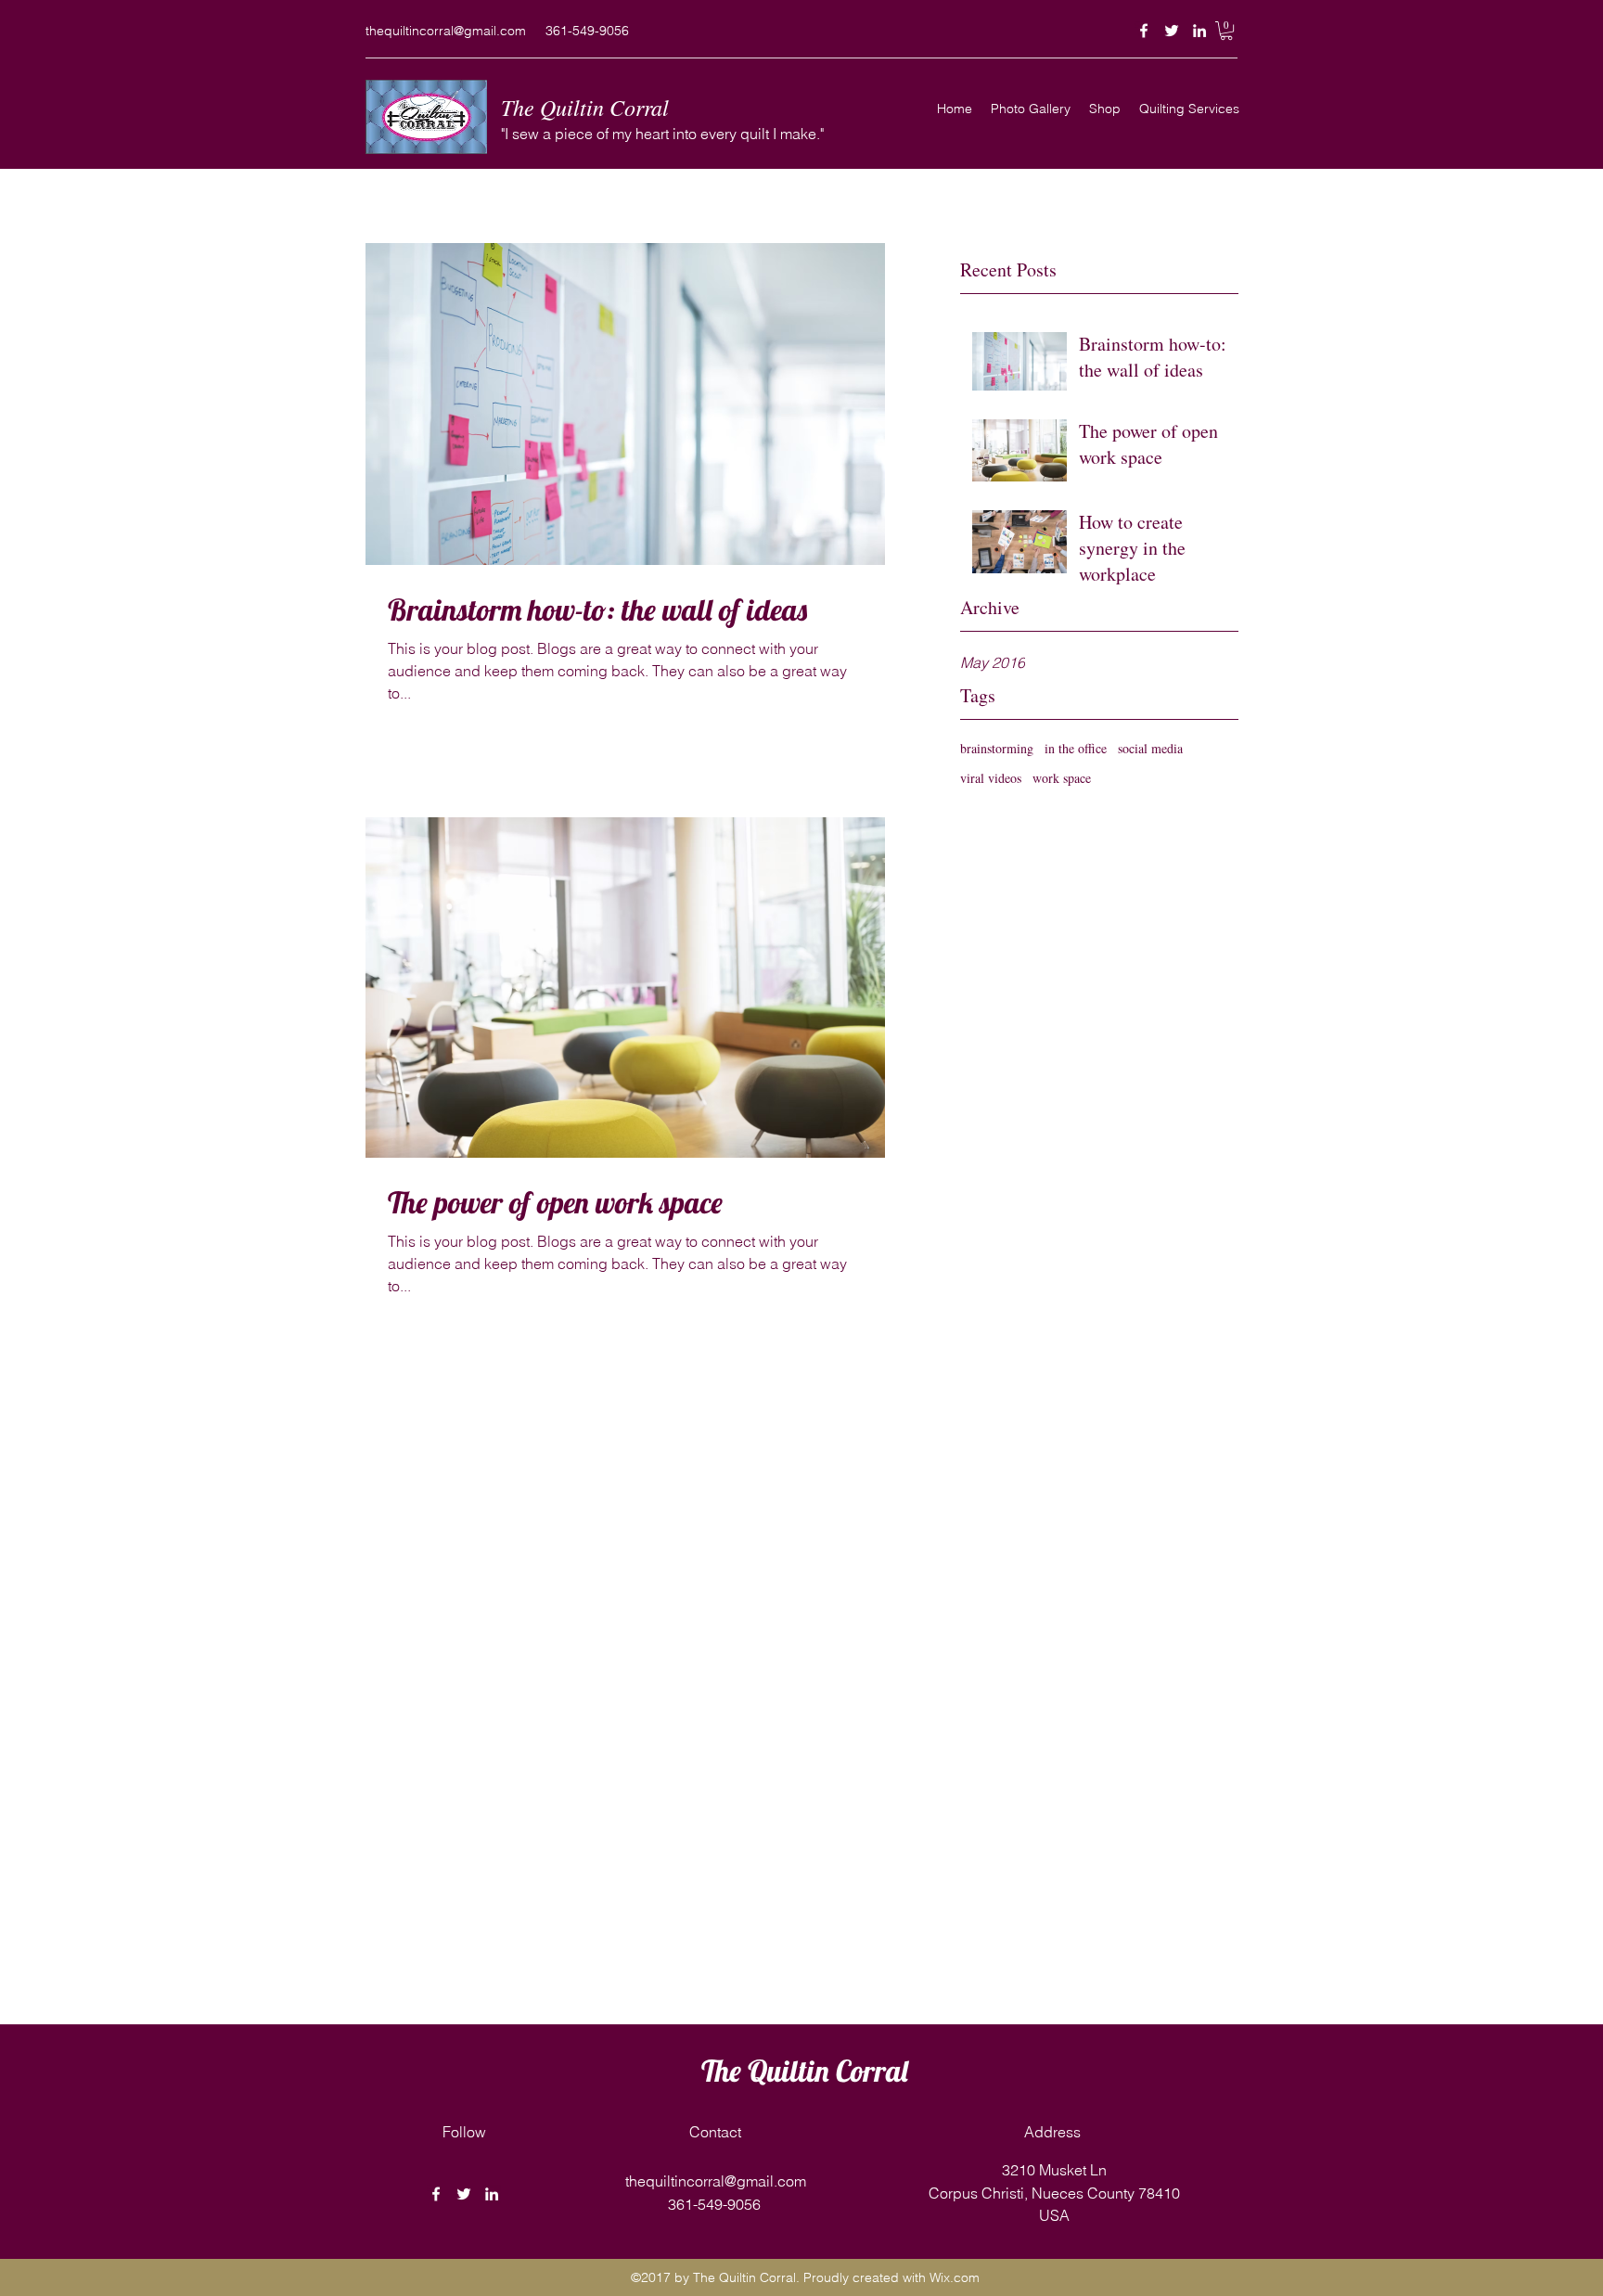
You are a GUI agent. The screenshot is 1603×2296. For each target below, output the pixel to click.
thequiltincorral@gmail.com (446, 31)
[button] (1226, 31)
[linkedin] (1199, 31)
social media (1150, 748)
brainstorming (997, 748)
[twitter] (1172, 31)
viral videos (991, 778)
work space (1062, 778)
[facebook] (1144, 31)
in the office (1076, 748)
